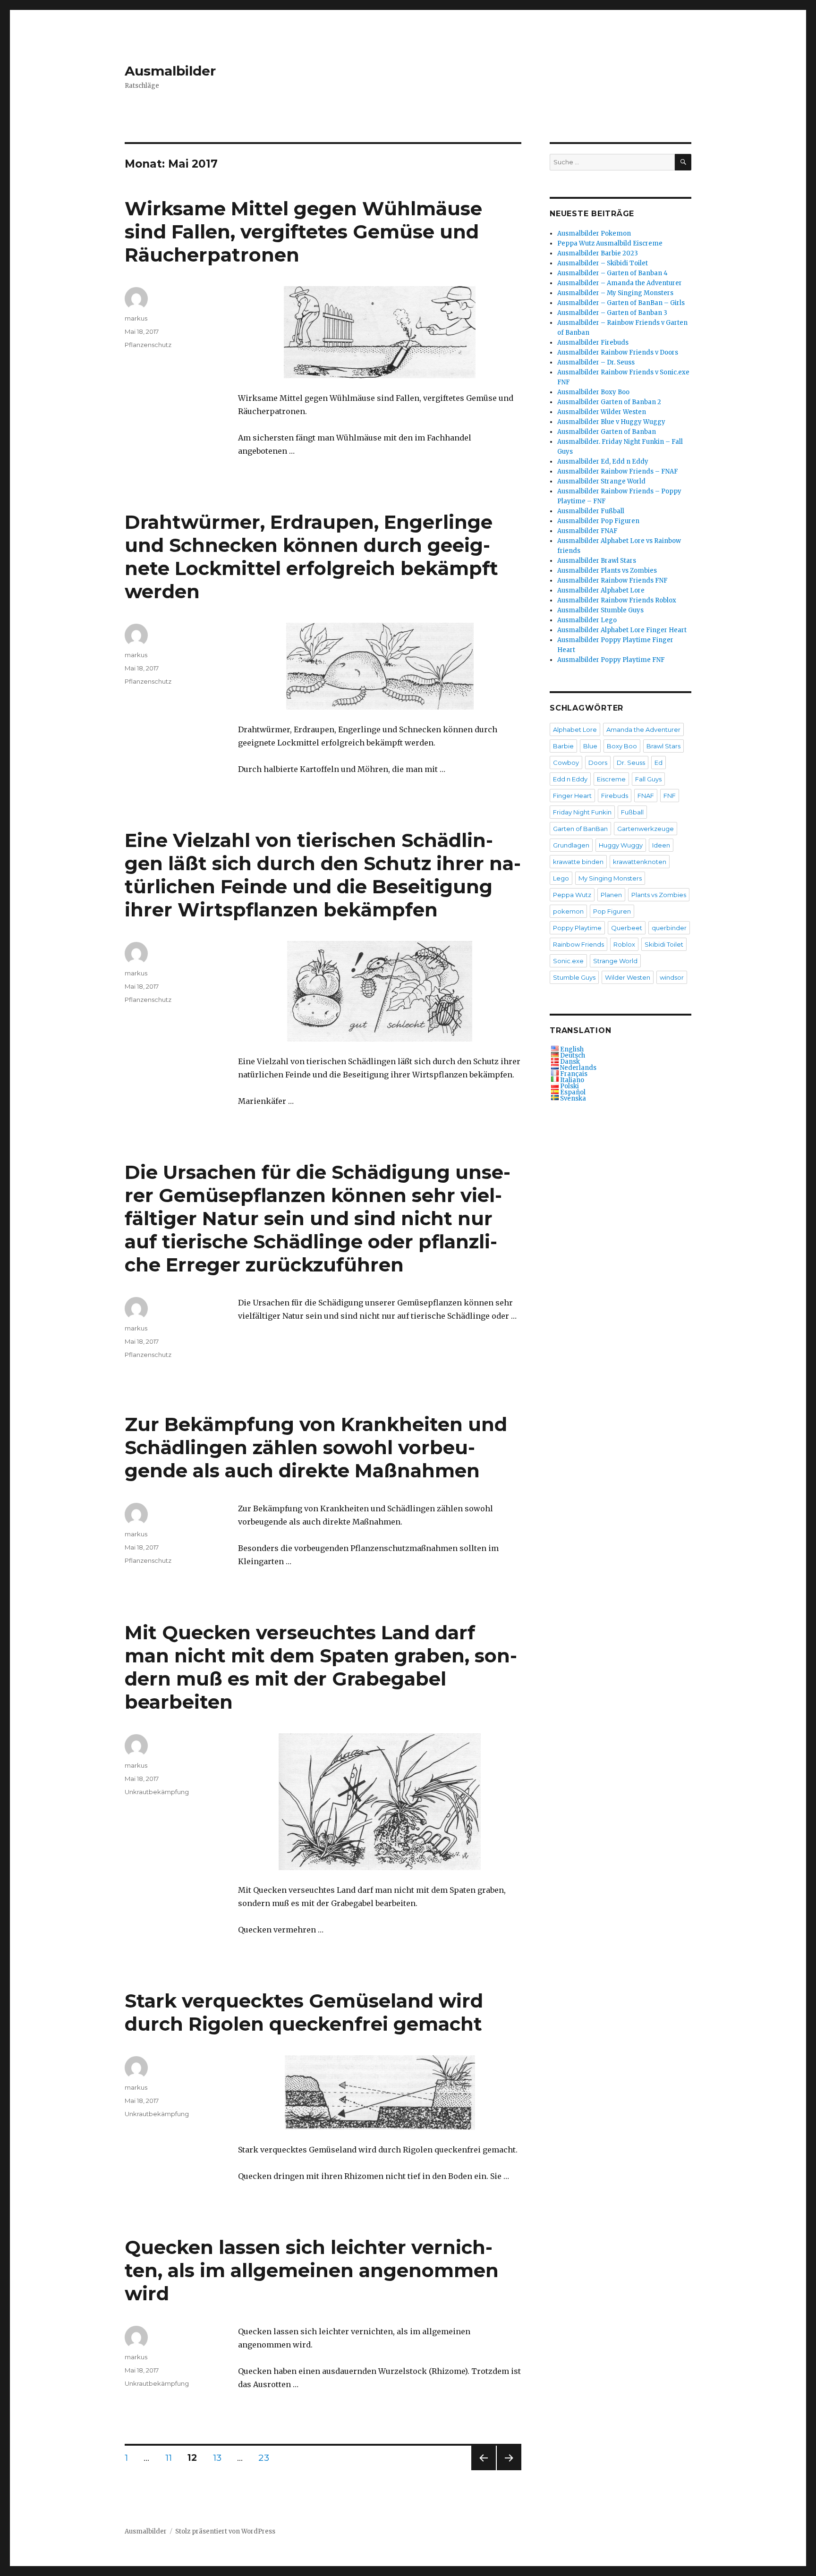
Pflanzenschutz (148, 345)
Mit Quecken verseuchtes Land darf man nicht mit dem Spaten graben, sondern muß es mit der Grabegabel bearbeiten (321, 1667)
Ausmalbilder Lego (587, 620)
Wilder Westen (628, 977)
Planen (611, 895)
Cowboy (566, 763)
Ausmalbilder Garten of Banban (607, 432)
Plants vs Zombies (659, 895)
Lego (561, 878)
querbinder (669, 928)
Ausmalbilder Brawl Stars (597, 561)
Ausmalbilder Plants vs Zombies (607, 571)
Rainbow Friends (578, 944)
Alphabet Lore (575, 729)
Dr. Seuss (631, 763)
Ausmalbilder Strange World (601, 481)
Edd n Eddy (570, 779)
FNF (670, 796)
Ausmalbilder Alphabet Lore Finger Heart (622, 630)
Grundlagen (571, 845)
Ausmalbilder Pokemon (594, 233)
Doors (598, 763)
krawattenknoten (640, 862)
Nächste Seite (509, 2470)
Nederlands (578, 1068)
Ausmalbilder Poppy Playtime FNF (611, 660)
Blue (590, 746)
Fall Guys (648, 779)
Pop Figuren (612, 911)
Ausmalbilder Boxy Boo (593, 392)
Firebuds (615, 796)
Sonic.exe (568, 961)
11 (172, 2457)
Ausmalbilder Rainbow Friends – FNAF (618, 471)
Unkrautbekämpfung (157, 1792)
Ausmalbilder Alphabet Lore (601, 590)
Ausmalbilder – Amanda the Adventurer (620, 283)
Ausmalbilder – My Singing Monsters (615, 293)
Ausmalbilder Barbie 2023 (598, 253)
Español (573, 1092)
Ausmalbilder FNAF (587, 531)
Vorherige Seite (482, 2470)
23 (267, 2457)
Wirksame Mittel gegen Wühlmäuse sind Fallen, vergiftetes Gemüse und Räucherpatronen (303, 232)
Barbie (563, 746)
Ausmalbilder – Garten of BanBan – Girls (621, 303)
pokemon (568, 911)
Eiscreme (611, 779)
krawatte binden (578, 862)
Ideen (661, 845)
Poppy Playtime (577, 928)
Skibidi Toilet (664, 944)
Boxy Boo (622, 746)
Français (574, 1074)
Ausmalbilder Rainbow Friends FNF (612, 580)
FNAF (646, 796)
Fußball (632, 812)
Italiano (572, 1080)
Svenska (573, 1098)
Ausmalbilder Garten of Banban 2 (609, 402)
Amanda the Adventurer (643, 729)
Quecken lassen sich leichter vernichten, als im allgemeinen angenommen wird (312, 2270)
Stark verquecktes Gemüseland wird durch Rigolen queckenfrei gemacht (304, 2012)
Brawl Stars (663, 746)
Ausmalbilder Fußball (591, 511)
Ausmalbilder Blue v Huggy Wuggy (611, 422)
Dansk (570, 1062)
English (572, 1049)
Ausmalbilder (170, 71)
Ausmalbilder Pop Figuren (598, 521)
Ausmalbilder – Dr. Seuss (596, 362)
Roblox (624, 944)
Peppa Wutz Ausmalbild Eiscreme (610, 243)
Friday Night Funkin (582, 812)
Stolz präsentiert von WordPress (225, 2531)
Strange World (615, 961)
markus (136, 318)
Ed (659, 763)
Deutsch (573, 1055)
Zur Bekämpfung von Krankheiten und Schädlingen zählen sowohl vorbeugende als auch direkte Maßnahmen (316, 1447)
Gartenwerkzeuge (646, 829)
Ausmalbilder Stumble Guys (600, 610)
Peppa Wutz (572, 895)
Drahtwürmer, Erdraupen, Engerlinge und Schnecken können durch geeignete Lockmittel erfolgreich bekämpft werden (311, 557)
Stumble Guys (574, 977)
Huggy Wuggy (621, 845)
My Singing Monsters (610, 878)
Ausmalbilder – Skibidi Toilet (603, 263)
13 (221, 2457)
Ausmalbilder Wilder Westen (602, 412)
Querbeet (627, 928)
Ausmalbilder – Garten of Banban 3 (612, 313)
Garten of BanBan (580, 829)
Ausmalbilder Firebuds (593, 343)
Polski (569, 1086)
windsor (672, 977)
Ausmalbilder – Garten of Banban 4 (612, 273)
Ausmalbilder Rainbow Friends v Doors (618, 352)
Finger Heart (572, 796)
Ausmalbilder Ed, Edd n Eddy (603, 462)
